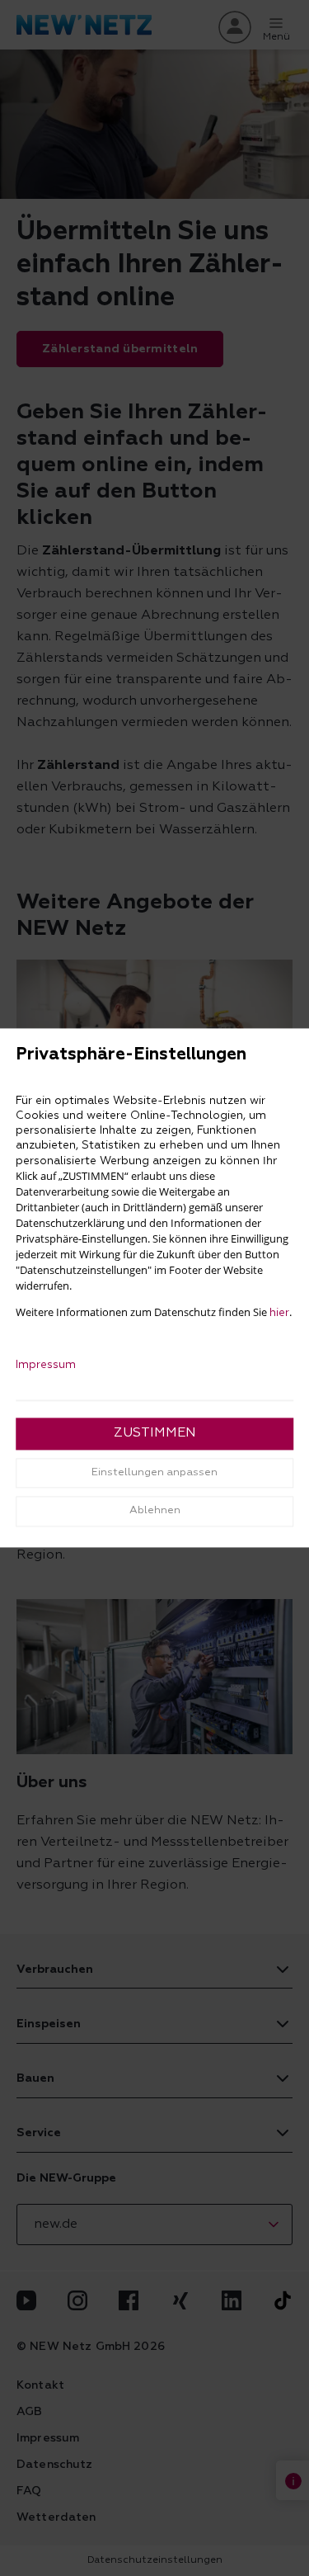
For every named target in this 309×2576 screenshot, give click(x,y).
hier (279, 1314)
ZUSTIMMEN (155, 1434)
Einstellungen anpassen (154, 1472)
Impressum (46, 1366)
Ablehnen (155, 1511)
